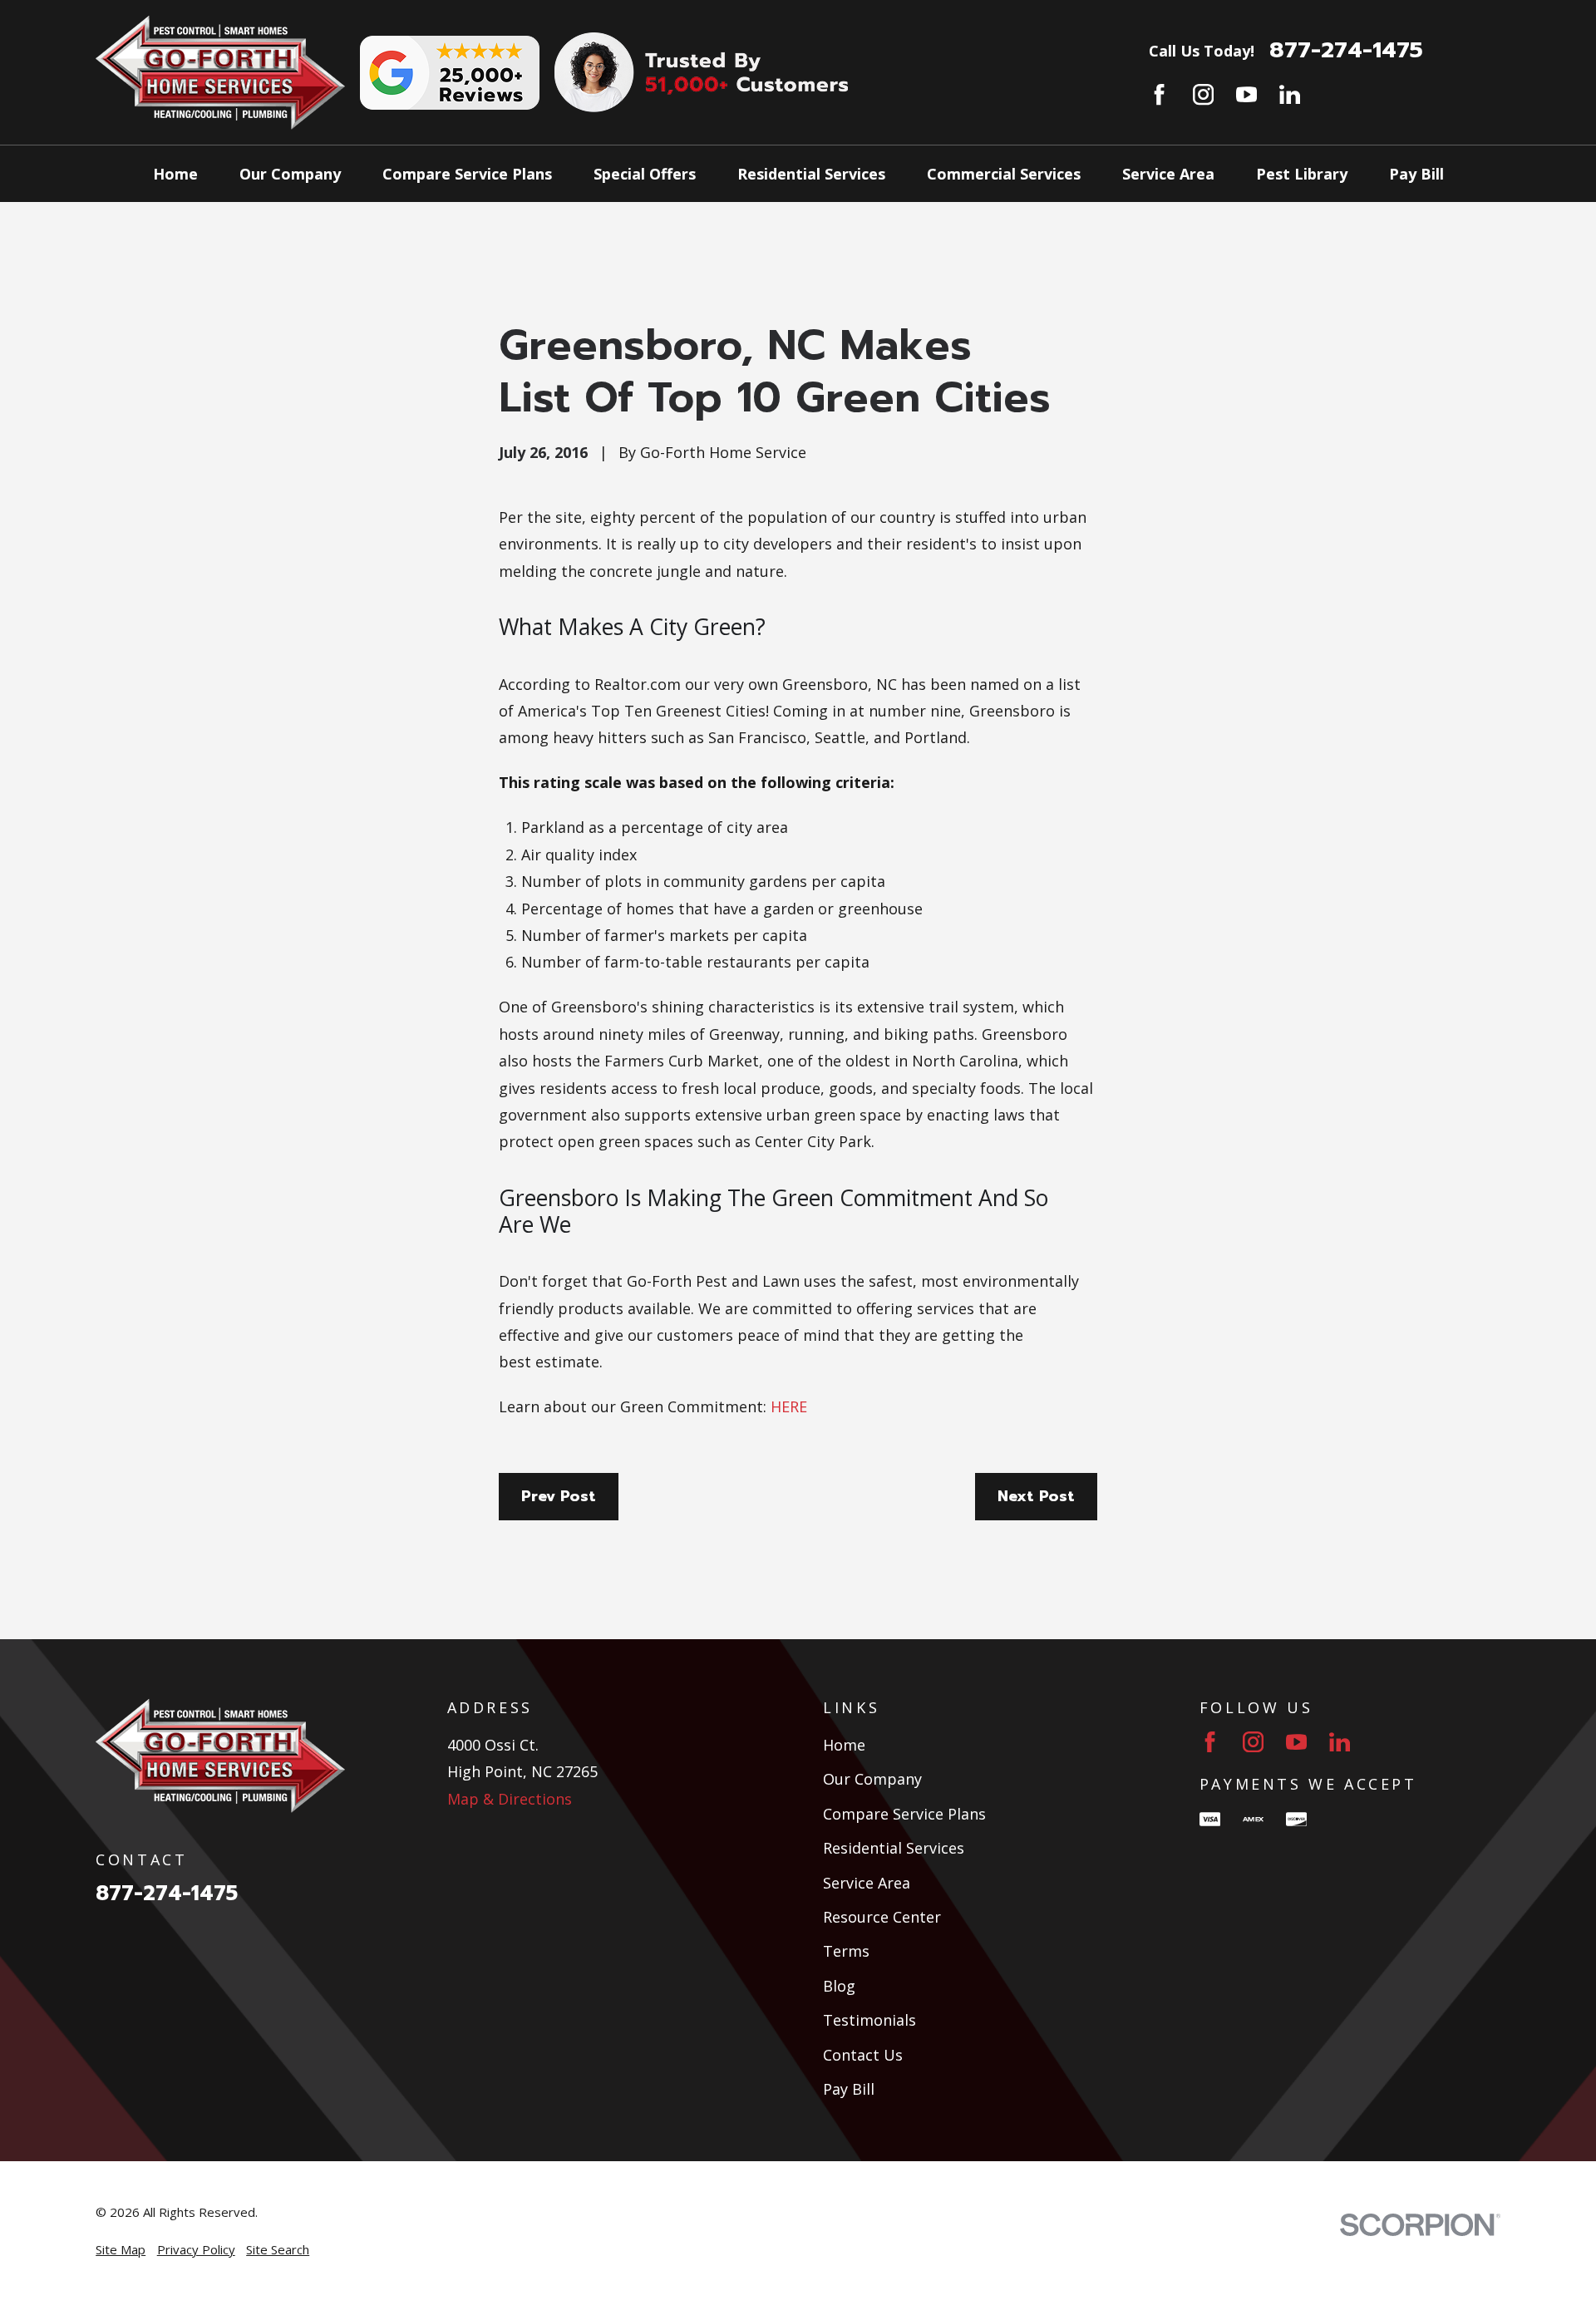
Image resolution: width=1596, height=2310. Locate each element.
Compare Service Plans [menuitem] (467, 174)
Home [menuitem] (175, 174)
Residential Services (894, 1848)
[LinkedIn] (1290, 94)
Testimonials (869, 2020)
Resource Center (882, 1917)
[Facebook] (1159, 94)
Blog (839, 1986)
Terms (846, 1951)
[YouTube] (1246, 94)
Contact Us (863, 2055)
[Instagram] (1203, 94)
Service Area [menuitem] (1168, 174)
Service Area (867, 1883)
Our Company (872, 1779)
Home (844, 1745)
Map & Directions (510, 1799)
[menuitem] (121, 2250)
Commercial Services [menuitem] (1004, 174)
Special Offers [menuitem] (645, 174)
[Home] (220, 72)
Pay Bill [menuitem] (1416, 174)
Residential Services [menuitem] (811, 174)
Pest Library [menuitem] (1302, 174)
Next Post (1036, 1496)
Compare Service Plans (904, 1814)
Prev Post (559, 1496)
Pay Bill (849, 2089)
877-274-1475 (1346, 50)
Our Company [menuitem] (290, 174)
